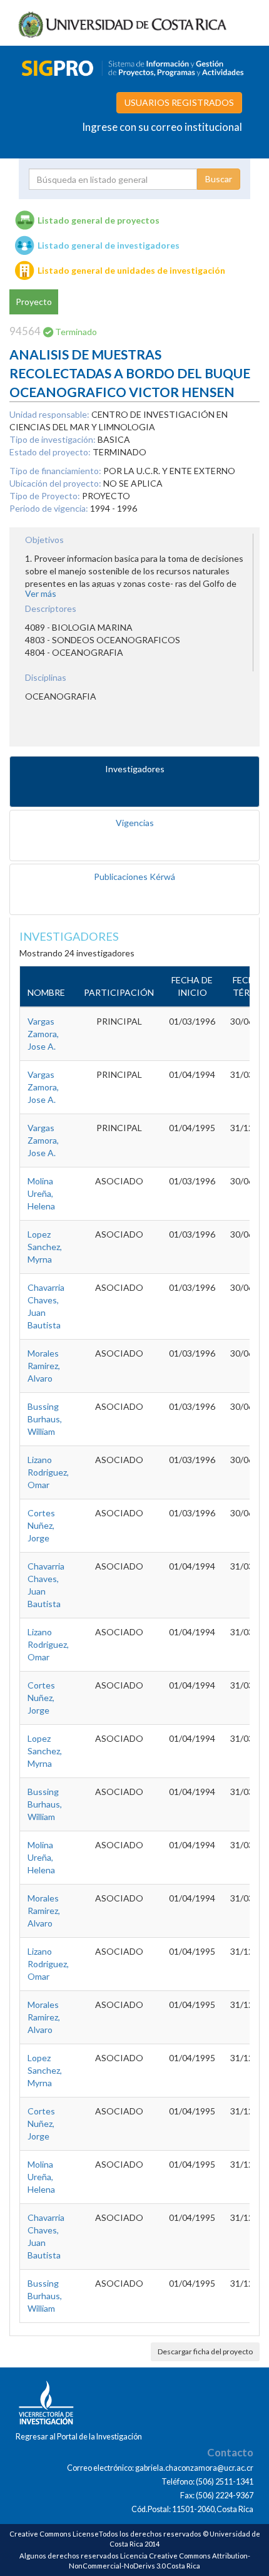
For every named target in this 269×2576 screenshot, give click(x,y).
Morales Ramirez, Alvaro (44, 1366)
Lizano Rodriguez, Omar (48, 1472)
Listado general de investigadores (109, 245)
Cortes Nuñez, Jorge (41, 1525)
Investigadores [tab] (135, 769)
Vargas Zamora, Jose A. (43, 1034)
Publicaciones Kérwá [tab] (134, 877)
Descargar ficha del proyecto (205, 2351)
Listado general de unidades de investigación (131, 270)
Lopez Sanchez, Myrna (45, 1247)
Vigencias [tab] (135, 823)
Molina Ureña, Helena (41, 1193)
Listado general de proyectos (99, 220)
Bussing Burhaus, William (45, 1419)
